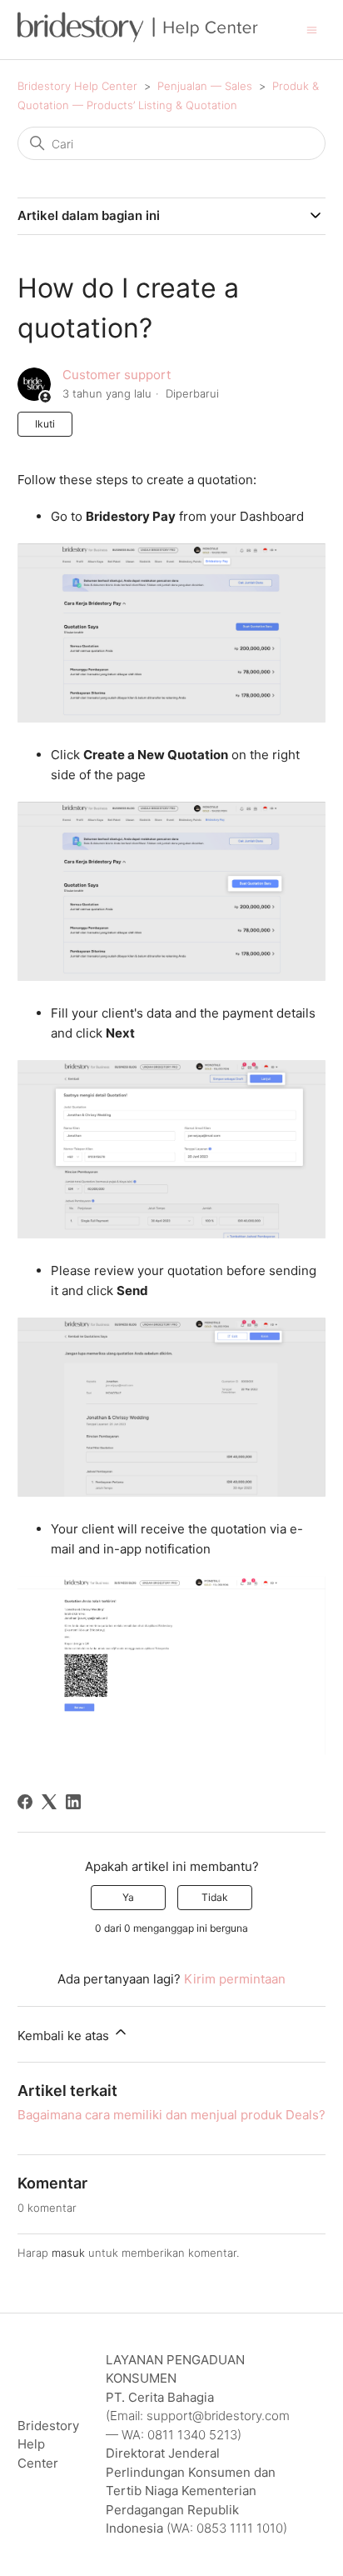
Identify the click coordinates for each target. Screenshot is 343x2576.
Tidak (215, 1897)
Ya (128, 1897)
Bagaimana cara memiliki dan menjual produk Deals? (171, 2115)
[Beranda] (138, 38)
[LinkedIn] (73, 1802)
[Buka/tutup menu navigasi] (312, 29)
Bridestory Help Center (77, 86)
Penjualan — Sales (205, 86)
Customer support (117, 375)
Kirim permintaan (235, 1979)
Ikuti (45, 424)
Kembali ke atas (65, 2036)
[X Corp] (49, 1802)
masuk (68, 2253)
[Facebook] (25, 1802)
